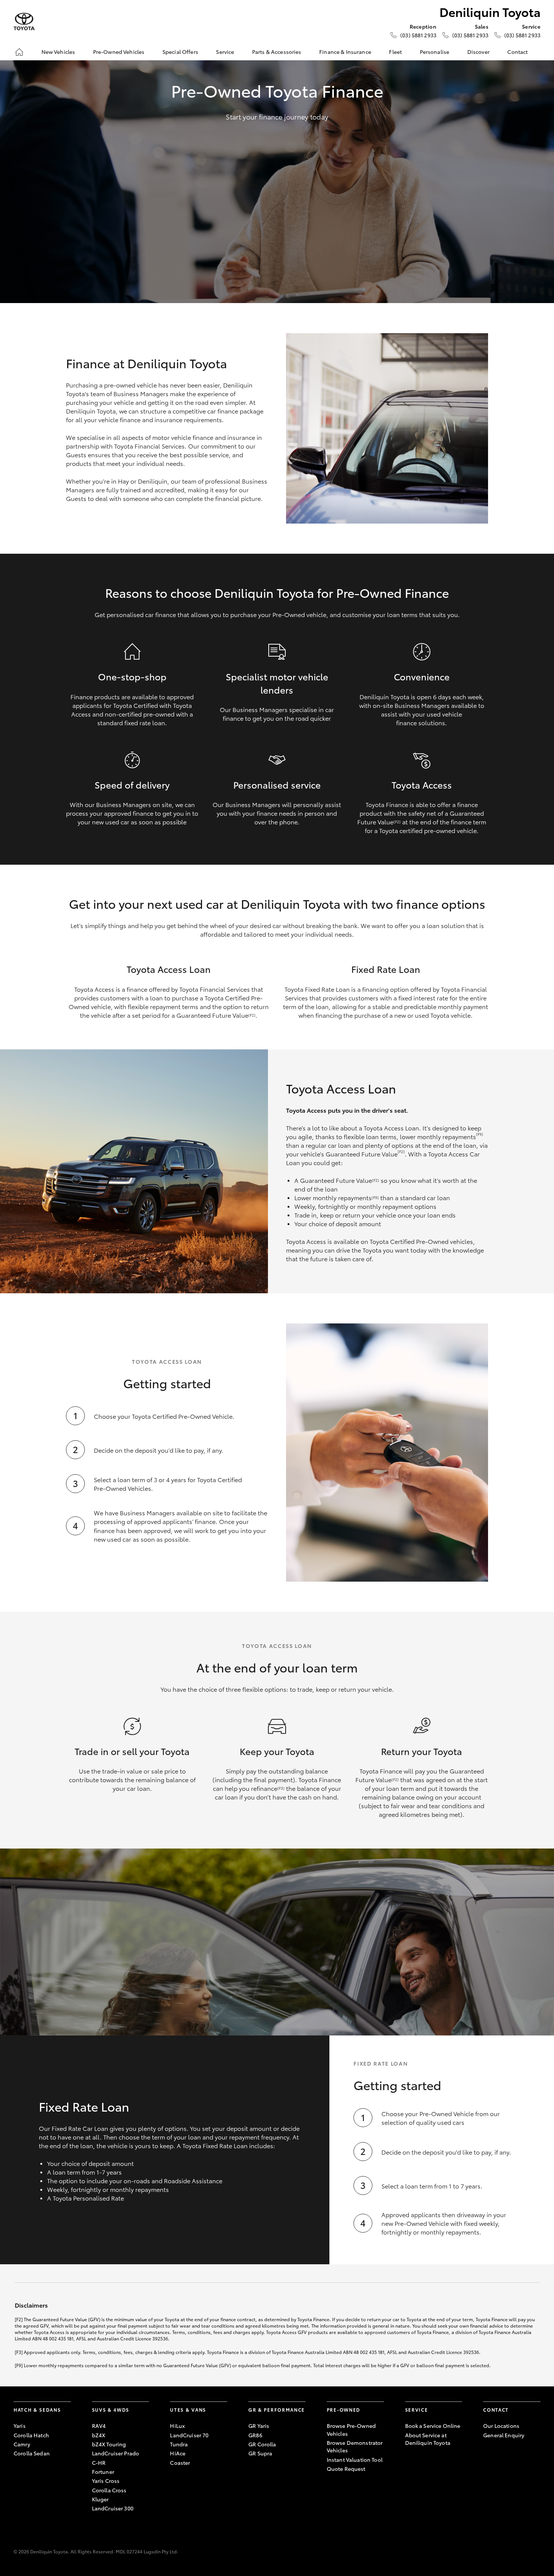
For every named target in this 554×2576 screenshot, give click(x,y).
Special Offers (180, 52)
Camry (22, 2444)
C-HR (99, 2463)
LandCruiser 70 (189, 2435)
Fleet (395, 52)
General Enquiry (504, 2435)
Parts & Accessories (277, 52)
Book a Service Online (433, 2426)
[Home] (19, 52)
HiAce (178, 2453)
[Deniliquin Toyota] (24, 22)
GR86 (255, 2435)
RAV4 (99, 2426)
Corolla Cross (109, 2490)
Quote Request (346, 2469)
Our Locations (501, 2426)
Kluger (100, 2499)
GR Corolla (262, 2444)
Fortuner (103, 2472)
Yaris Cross (106, 2481)
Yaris (20, 2426)
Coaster (180, 2463)
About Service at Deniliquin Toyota (428, 2439)
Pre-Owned (344, 2410)
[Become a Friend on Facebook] (488, 2458)
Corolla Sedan (32, 2453)
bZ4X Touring (109, 2444)
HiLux (177, 2426)
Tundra (179, 2444)
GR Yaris (259, 2426)
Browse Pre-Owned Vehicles (351, 2429)
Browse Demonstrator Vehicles (355, 2446)
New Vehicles (58, 52)
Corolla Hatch (31, 2435)
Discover (478, 52)
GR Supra (260, 2453)
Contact (517, 52)
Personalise (435, 52)
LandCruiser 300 (113, 2508)
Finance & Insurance (345, 52)
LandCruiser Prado (116, 2453)
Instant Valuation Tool (355, 2460)
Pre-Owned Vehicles (119, 52)
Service (225, 52)
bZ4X (99, 2435)
